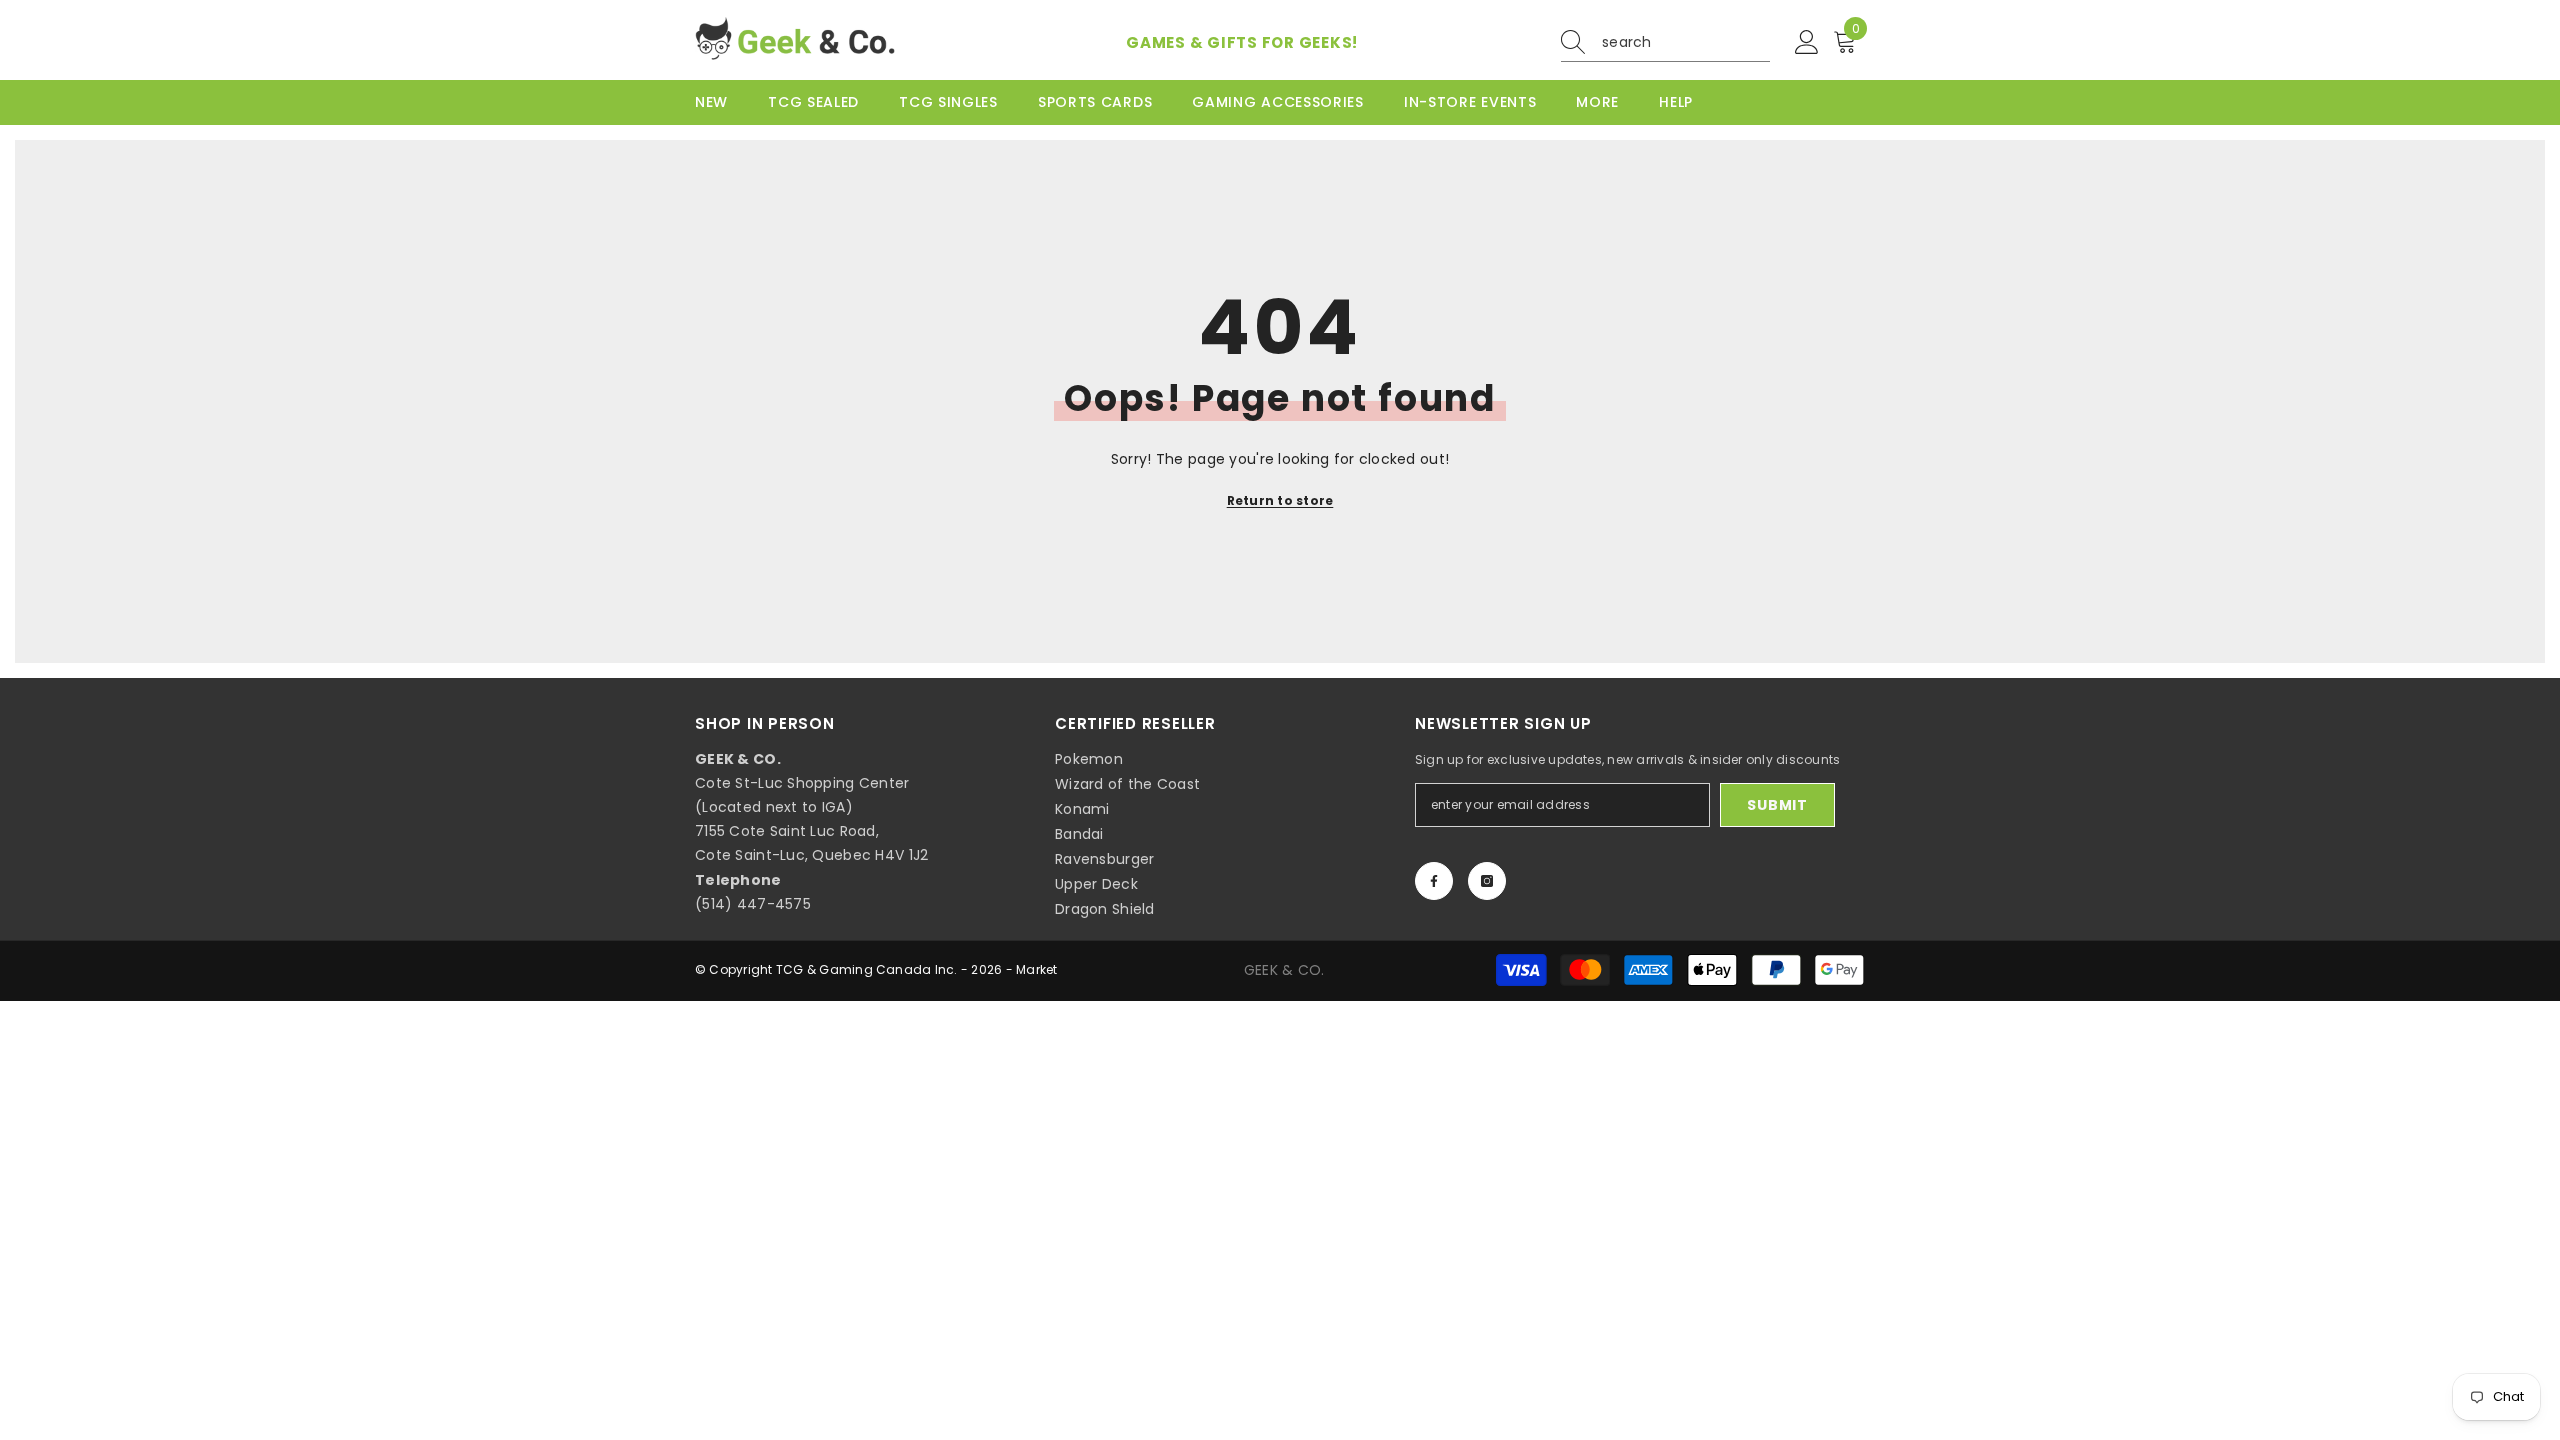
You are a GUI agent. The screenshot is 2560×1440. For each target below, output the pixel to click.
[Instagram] (1487, 881)
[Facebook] (1434, 881)
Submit (1777, 805)
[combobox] (1686, 42)
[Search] (1665, 42)
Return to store (1280, 500)
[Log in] (1807, 43)
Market (1036, 969)
